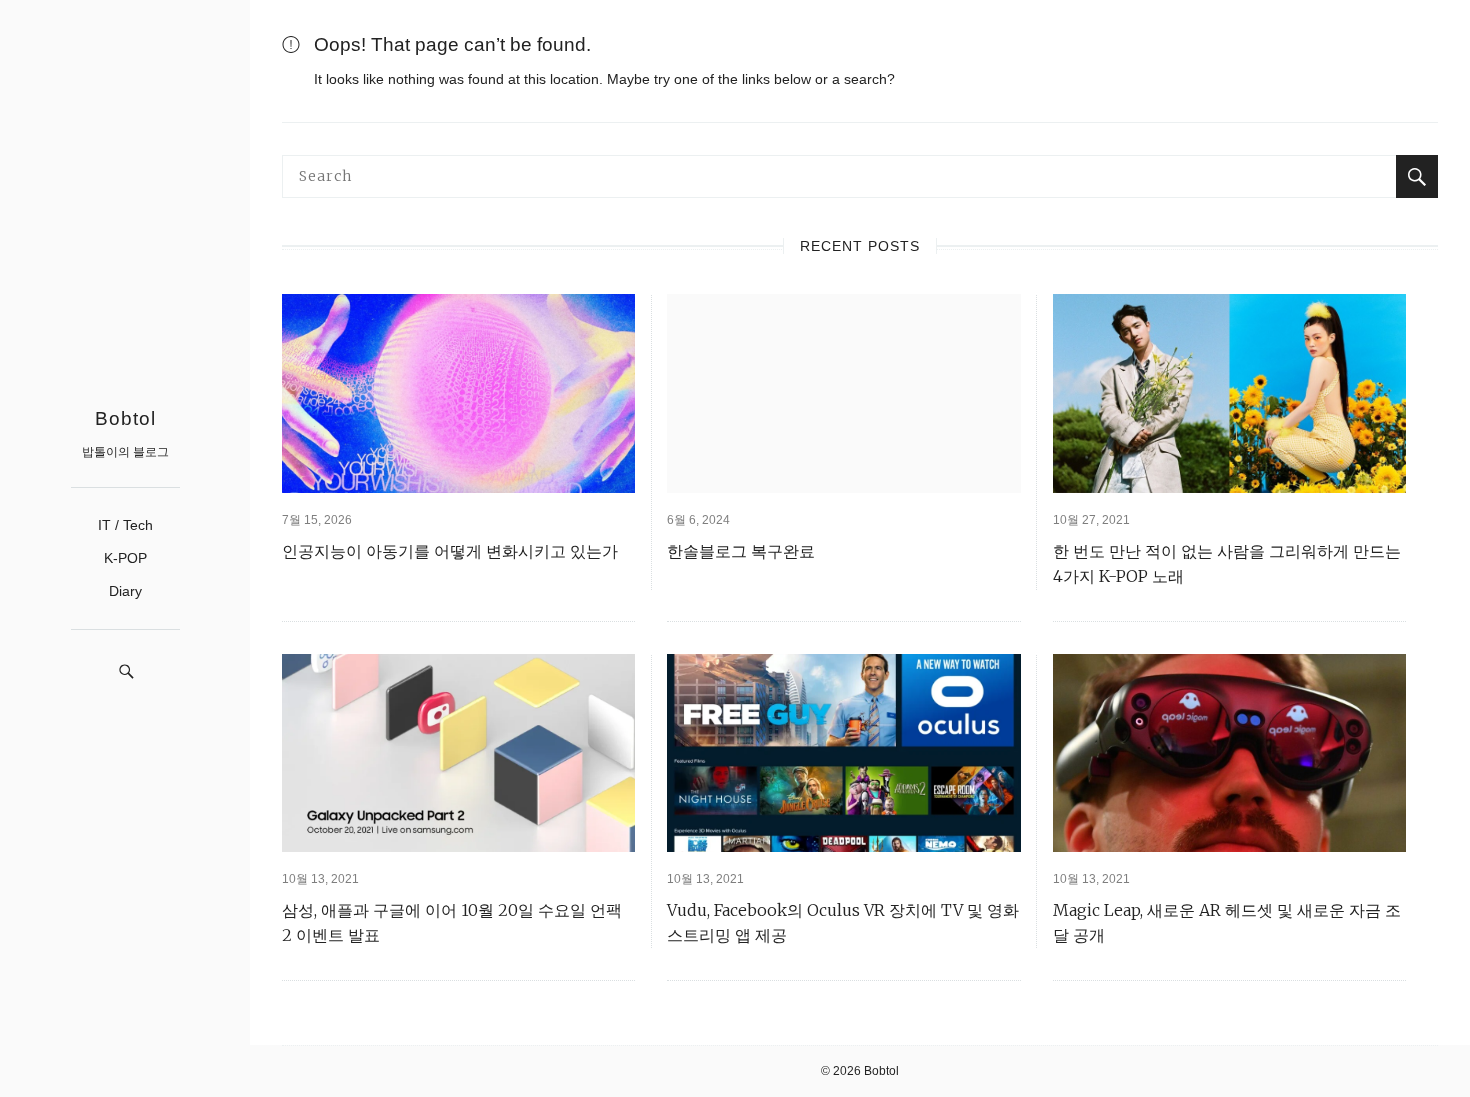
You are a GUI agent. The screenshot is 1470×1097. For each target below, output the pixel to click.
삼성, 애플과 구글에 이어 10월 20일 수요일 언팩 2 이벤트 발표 (452, 922)
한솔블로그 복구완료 (741, 551)
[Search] (1417, 176)
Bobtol (125, 418)
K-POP (125, 558)
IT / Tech (125, 525)
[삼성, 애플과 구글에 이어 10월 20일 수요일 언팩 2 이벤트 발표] (458, 753)
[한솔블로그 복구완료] (843, 393)
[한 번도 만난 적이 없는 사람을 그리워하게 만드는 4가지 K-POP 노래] (1229, 393)
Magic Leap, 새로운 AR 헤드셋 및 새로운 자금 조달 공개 (1227, 922)
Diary (125, 591)
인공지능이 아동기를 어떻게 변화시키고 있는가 (450, 551)
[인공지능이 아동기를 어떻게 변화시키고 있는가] (458, 393)
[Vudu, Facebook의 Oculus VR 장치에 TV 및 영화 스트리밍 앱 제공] (843, 753)
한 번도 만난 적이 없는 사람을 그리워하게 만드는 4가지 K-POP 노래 (1227, 563)
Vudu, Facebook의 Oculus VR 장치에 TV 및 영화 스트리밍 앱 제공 (843, 922)
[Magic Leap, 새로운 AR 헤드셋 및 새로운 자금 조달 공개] (1229, 753)
